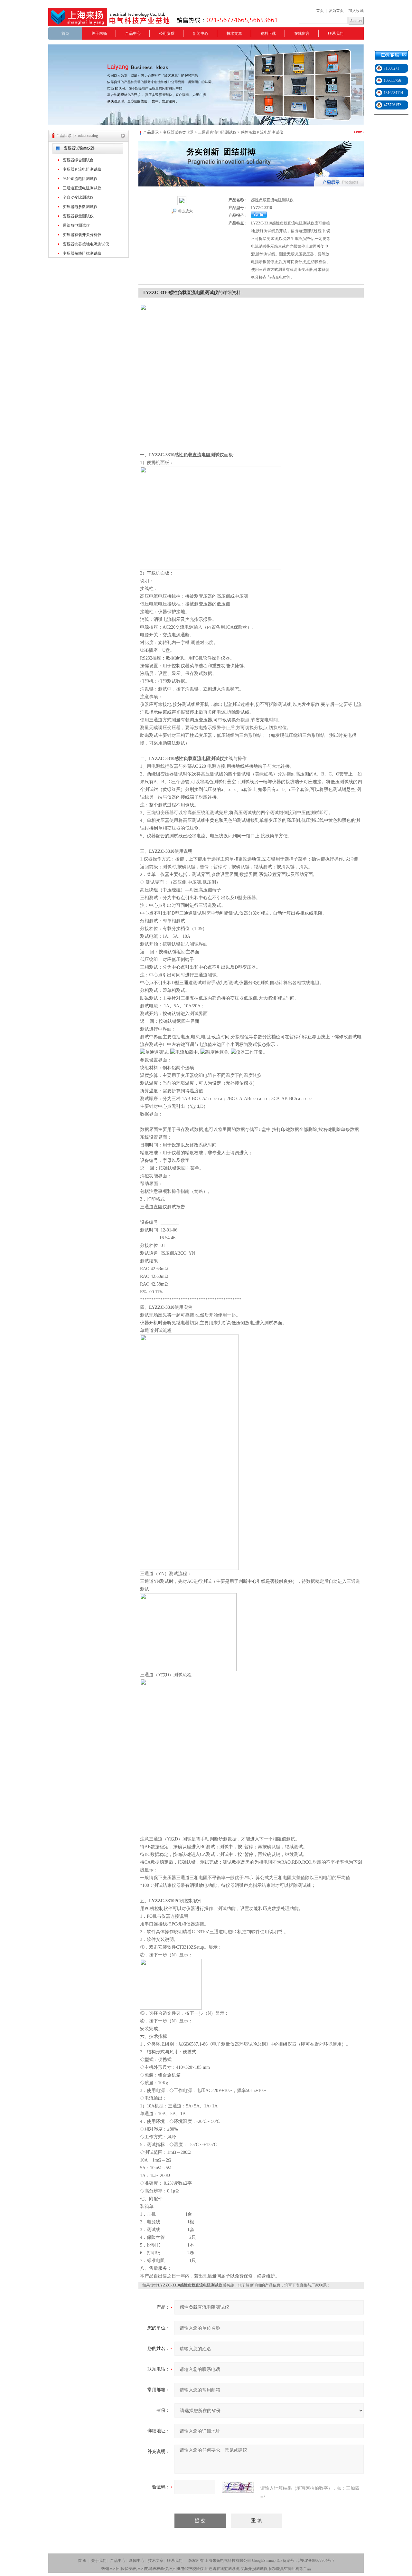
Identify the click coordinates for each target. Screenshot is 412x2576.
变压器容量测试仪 (78, 216)
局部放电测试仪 (76, 225)
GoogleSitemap (264, 2561)
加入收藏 (356, 11)
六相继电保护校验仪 (186, 2569)
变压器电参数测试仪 (80, 207)
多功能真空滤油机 (284, 2569)
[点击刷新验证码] (238, 2487)
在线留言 (302, 33)
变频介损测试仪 (254, 2569)
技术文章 (234, 33)
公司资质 (167, 33)
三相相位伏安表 (123, 2569)
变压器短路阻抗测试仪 (82, 253)
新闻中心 (201, 33)
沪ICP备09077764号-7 (316, 2561)
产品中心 (133, 33)
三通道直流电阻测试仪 (82, 188)
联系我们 (336, 33)
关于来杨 (99, 33)
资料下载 (268, 33)
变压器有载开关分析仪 (82, 235)
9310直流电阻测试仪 (80, 179)
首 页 (82, 2561)
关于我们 (99, 2561)
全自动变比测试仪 (78, 197)
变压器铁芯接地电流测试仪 (86, 244)
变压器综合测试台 (78, 160)
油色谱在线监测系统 (222, 2569)
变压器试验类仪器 (79, 148)
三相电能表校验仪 (153, 2569)
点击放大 (185, 211)
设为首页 (336, 11)
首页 (320, 11)
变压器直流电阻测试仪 (82, 169)
